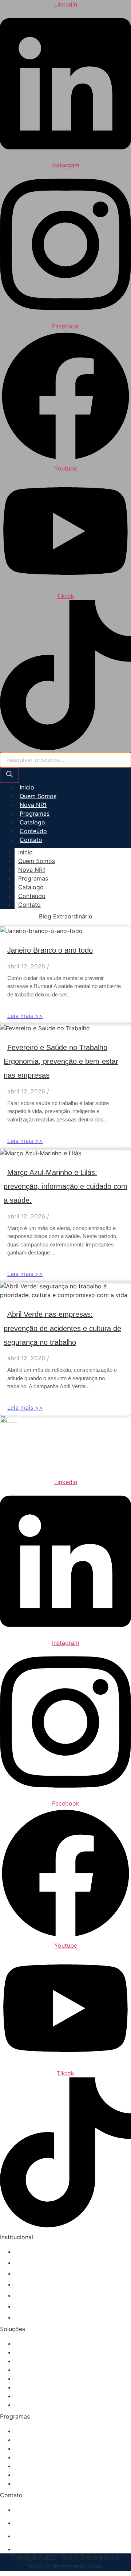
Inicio (27, 787)
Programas (35, 813)
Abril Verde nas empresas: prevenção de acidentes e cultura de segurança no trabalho (62, 1328)
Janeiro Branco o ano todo (50, 950)
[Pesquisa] (9, 775)
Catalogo (32, 822)
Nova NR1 (33, 805)
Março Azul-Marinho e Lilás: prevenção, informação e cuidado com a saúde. (65, 1186)
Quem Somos (38, 796)
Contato (31, 840)
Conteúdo (33, 831)
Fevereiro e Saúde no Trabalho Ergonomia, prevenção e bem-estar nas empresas (61, 1061)
